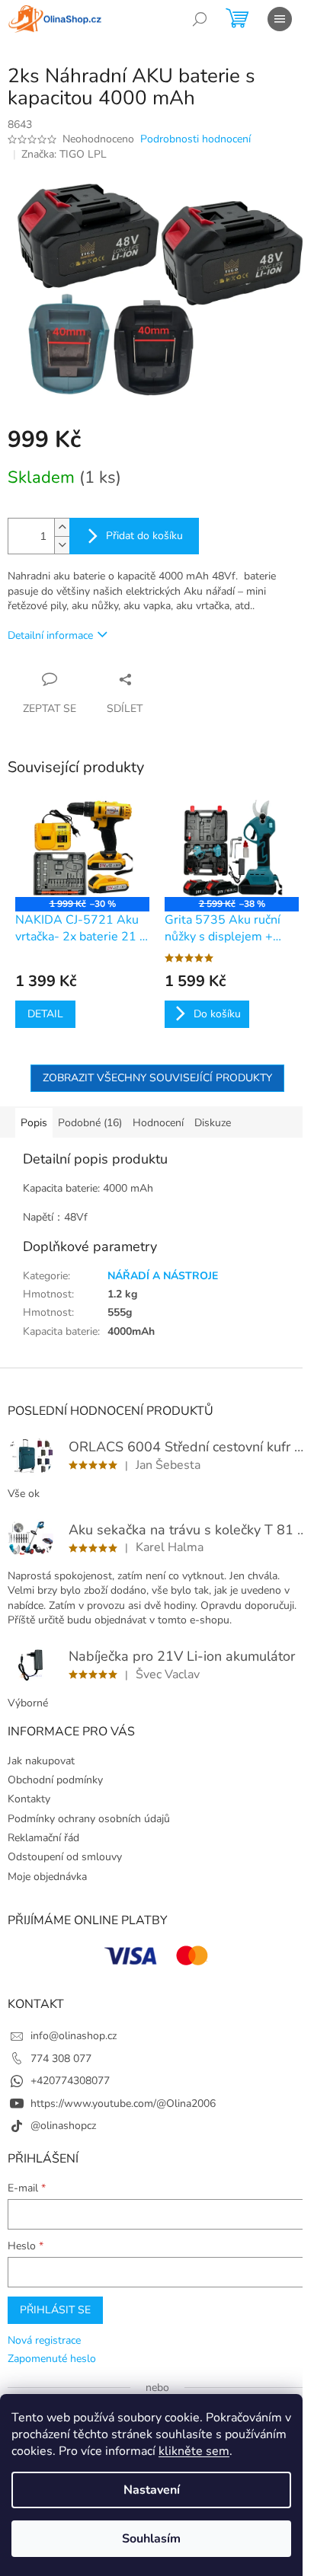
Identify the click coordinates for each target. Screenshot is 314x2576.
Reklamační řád (43, 1838)
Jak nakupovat (41, 1761)
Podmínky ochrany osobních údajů (89, 1819)
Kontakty (29, 1799)
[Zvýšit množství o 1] (62, 527)
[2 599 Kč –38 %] (232, 847)
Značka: (64, 154)
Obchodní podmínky (55, 1780)
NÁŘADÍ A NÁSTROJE (163, 1276)
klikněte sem (194, 2451)
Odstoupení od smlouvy (65, 1857)
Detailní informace (50, 635)
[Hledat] (200, 19)
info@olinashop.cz (74, 2036)
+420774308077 (70, 2081)
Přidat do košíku (144, 536)
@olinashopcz (63, 2126)
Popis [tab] (34, 1123)
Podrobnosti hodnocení (195, 139)
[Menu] (280, 19)
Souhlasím (151, 2539)
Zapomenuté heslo (52, 2359)
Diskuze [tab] (213, 1123)
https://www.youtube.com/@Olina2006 (123, 2104)
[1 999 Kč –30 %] (82, 847)
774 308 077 (61, 2059)
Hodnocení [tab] (158, 1123)
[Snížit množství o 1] (62, 545)
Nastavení (152, 2490)
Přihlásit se (55, 2310)
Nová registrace (44, 2340)
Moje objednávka (47, 1877)
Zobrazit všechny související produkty (157, 1078)
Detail (45, 1014)
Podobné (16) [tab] (90, 1123)
